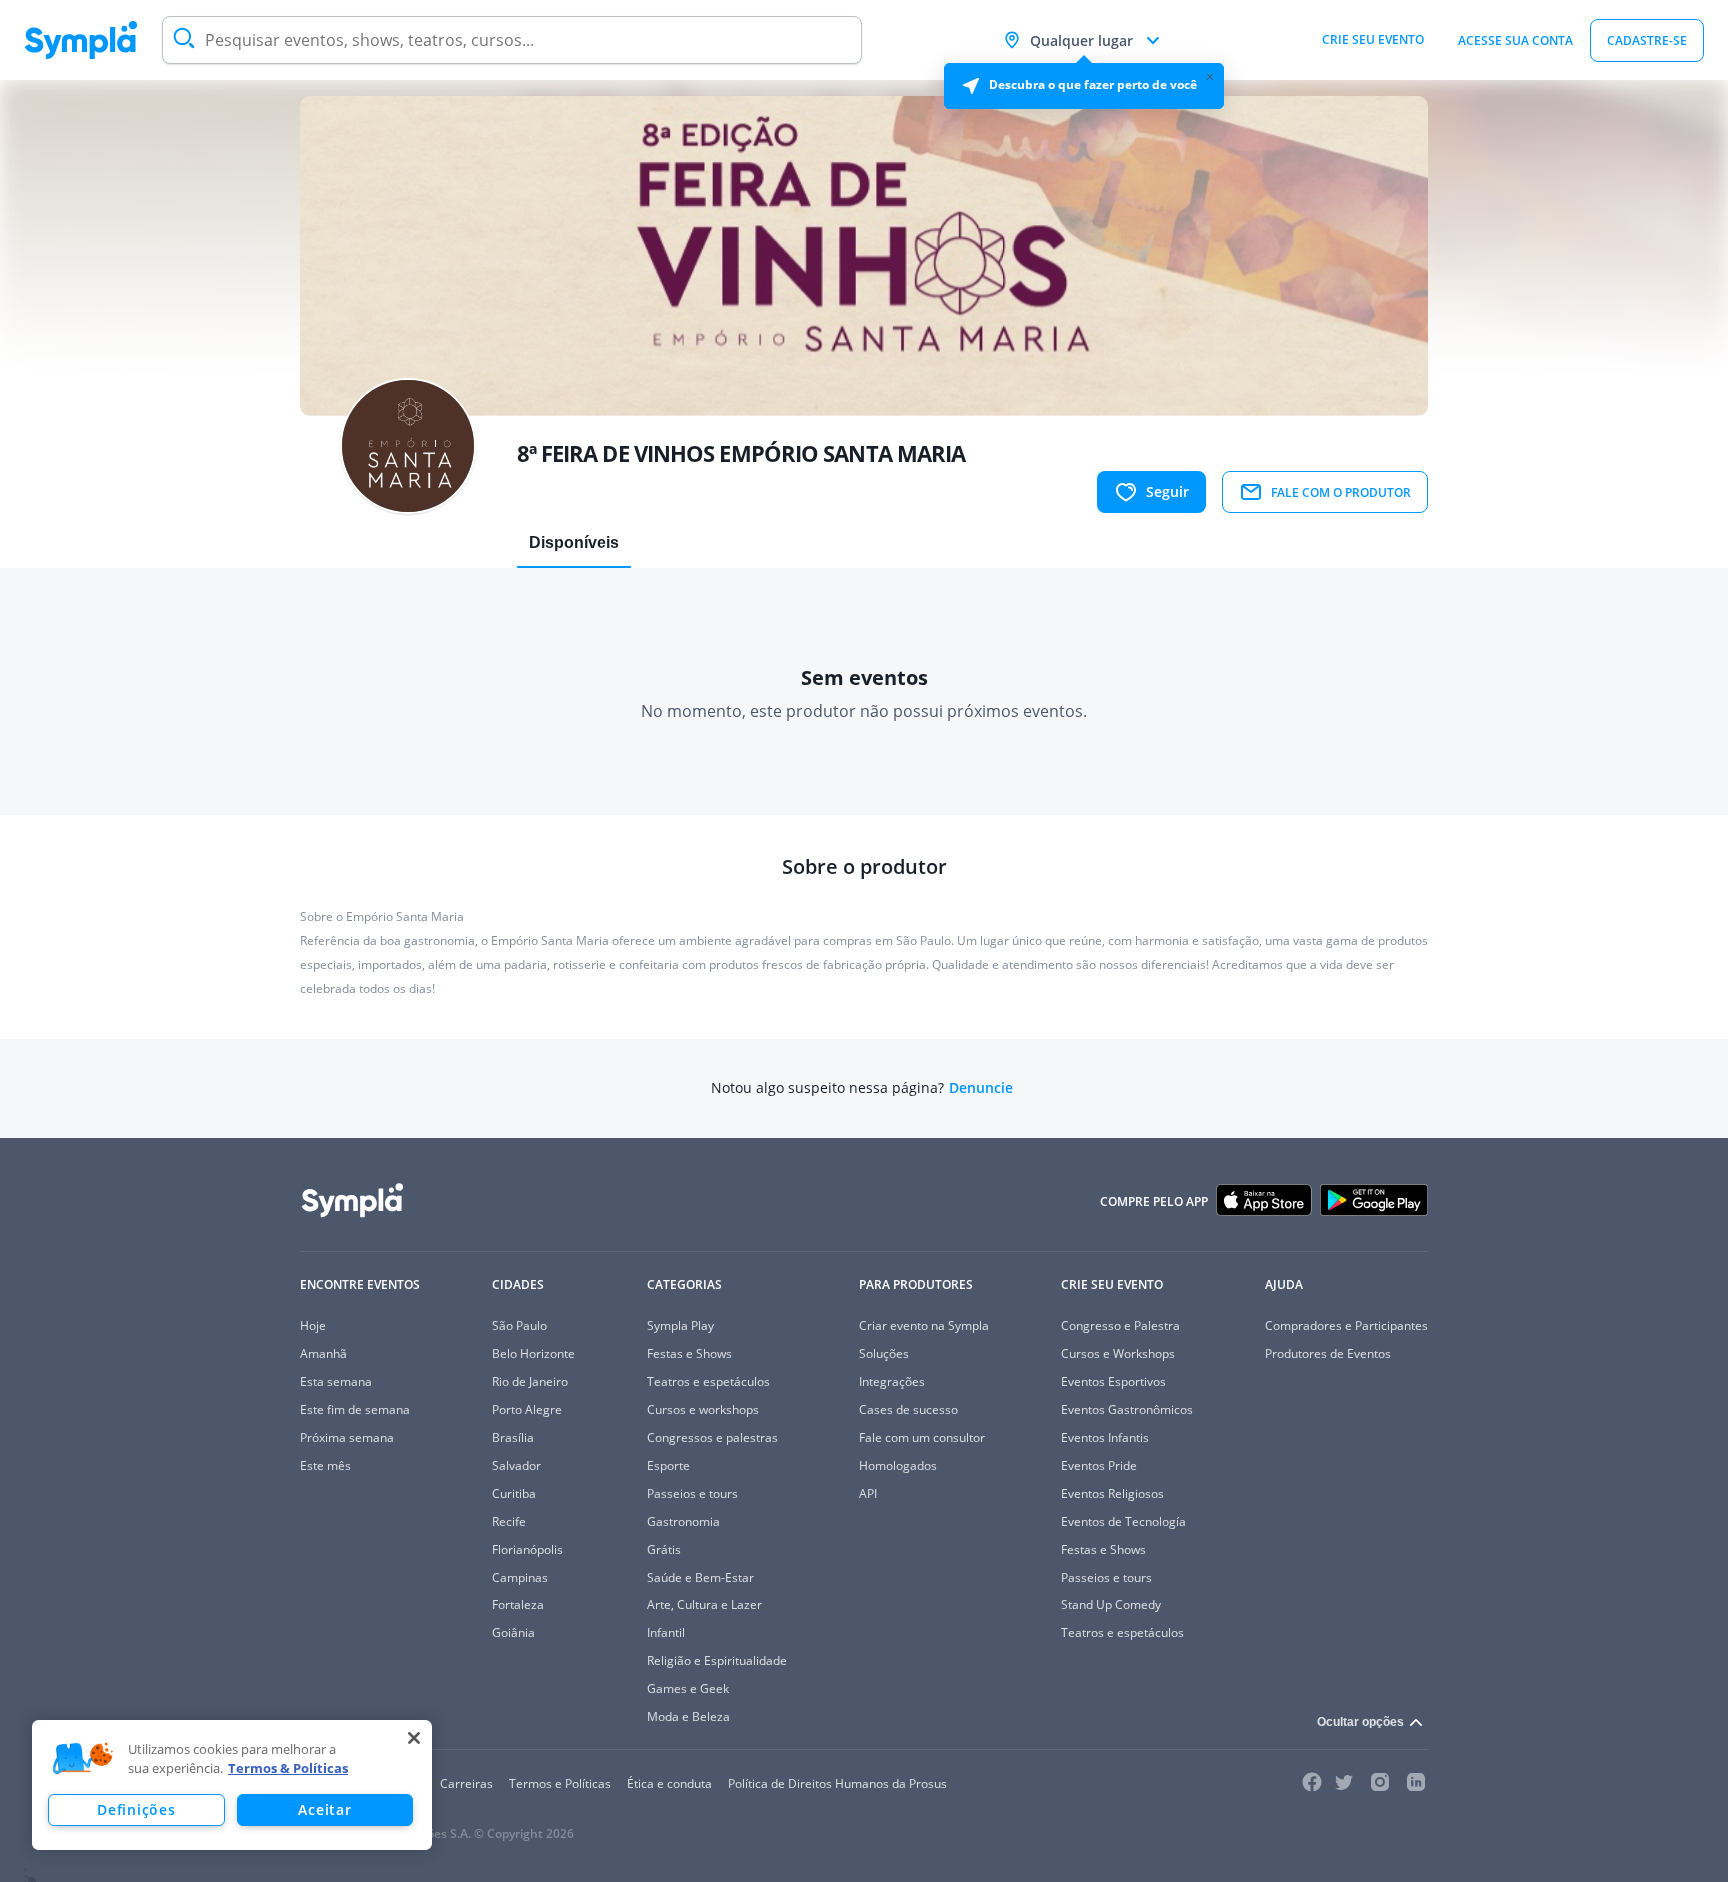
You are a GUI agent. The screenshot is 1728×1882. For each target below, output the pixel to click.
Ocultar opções (1360, 1722)
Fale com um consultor (922, 1437)
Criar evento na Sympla (924, 1325)
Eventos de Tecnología (1123, 1521)
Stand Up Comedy (1111, 1604)
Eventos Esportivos (1113, 1381)
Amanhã (323, 1353)
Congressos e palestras (712, 1437)
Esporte (668, 1465)
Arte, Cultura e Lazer (704, 1604)
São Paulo (519, 1325)
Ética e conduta (669, 1783)
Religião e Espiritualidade (717, 1660)
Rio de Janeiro (530, 1381)
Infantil (666, 1632)
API (868, 1493)
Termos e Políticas (560, 1783)
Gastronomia (683, 1521)
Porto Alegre (527, 1409)
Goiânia (513, 1632)
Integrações (892, 1381)
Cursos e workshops (703, 1409)
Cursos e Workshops (1118, 1353)
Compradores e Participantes (1346, 1325)
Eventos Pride (1099, 1465)
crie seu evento (1373, 39)
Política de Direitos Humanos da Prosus (837, 1783)
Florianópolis (527, 1549)
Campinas (520, 1577)
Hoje (313, 1325)
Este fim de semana (355, 1409)
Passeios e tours (692, 1493)
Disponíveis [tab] (574, 542)
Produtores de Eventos (1328, 1353)
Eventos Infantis (1105, 1437)
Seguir (1167, 491)
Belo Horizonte (533, 1353)
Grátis (664, 1549)
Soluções (884, 1353)
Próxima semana (347, 1437)
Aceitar (324, 1809)
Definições (136, 1809)
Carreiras (466, 1783)
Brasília (513, 1437)
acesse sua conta (1515, 40)
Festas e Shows (689, 1353)
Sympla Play (680, 1325)
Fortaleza (518, 1604)
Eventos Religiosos (1112, 1493)
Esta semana (336, 1381)
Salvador (516, 1465)
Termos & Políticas (288, 1768)
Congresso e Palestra (1120, 1325)
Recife (509, 1521)
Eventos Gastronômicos (1127, 1409)
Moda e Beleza (688, 1716)
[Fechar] (414, 1738)
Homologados (898, 1465)
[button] (83, 1759)
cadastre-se (1647, 40)
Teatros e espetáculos (708, 1381)
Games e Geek (688, 1688)
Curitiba (514, 1493)
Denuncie (981, 1088)
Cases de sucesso (908, 1409)
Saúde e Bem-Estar (700, 1577)
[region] (232, 1785)
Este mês (325, 1465)
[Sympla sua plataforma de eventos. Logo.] (81, 40)
